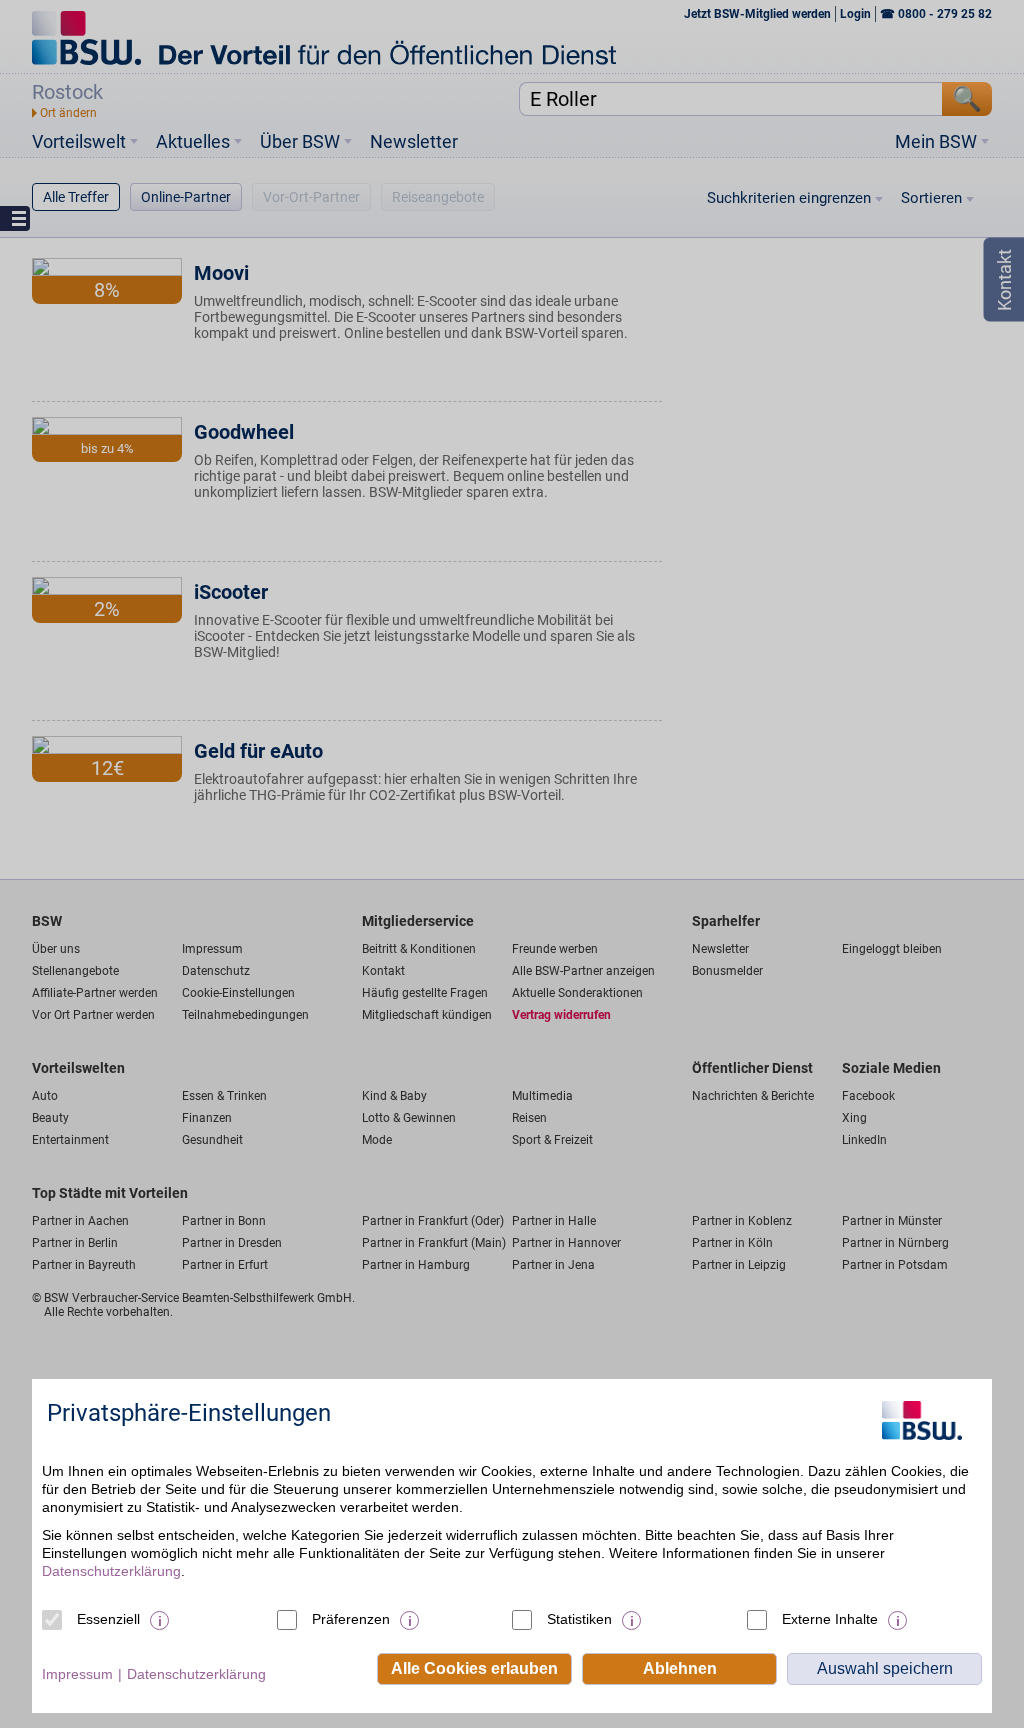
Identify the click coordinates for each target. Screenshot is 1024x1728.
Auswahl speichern (885, 1668)
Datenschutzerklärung (111, 1571)
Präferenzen (351, 1619)
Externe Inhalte (830, 1619)
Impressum (77, 1674)
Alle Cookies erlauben (474, 1668)
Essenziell (108, 1619)
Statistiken (579, 1619)
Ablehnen (680, 1668)
